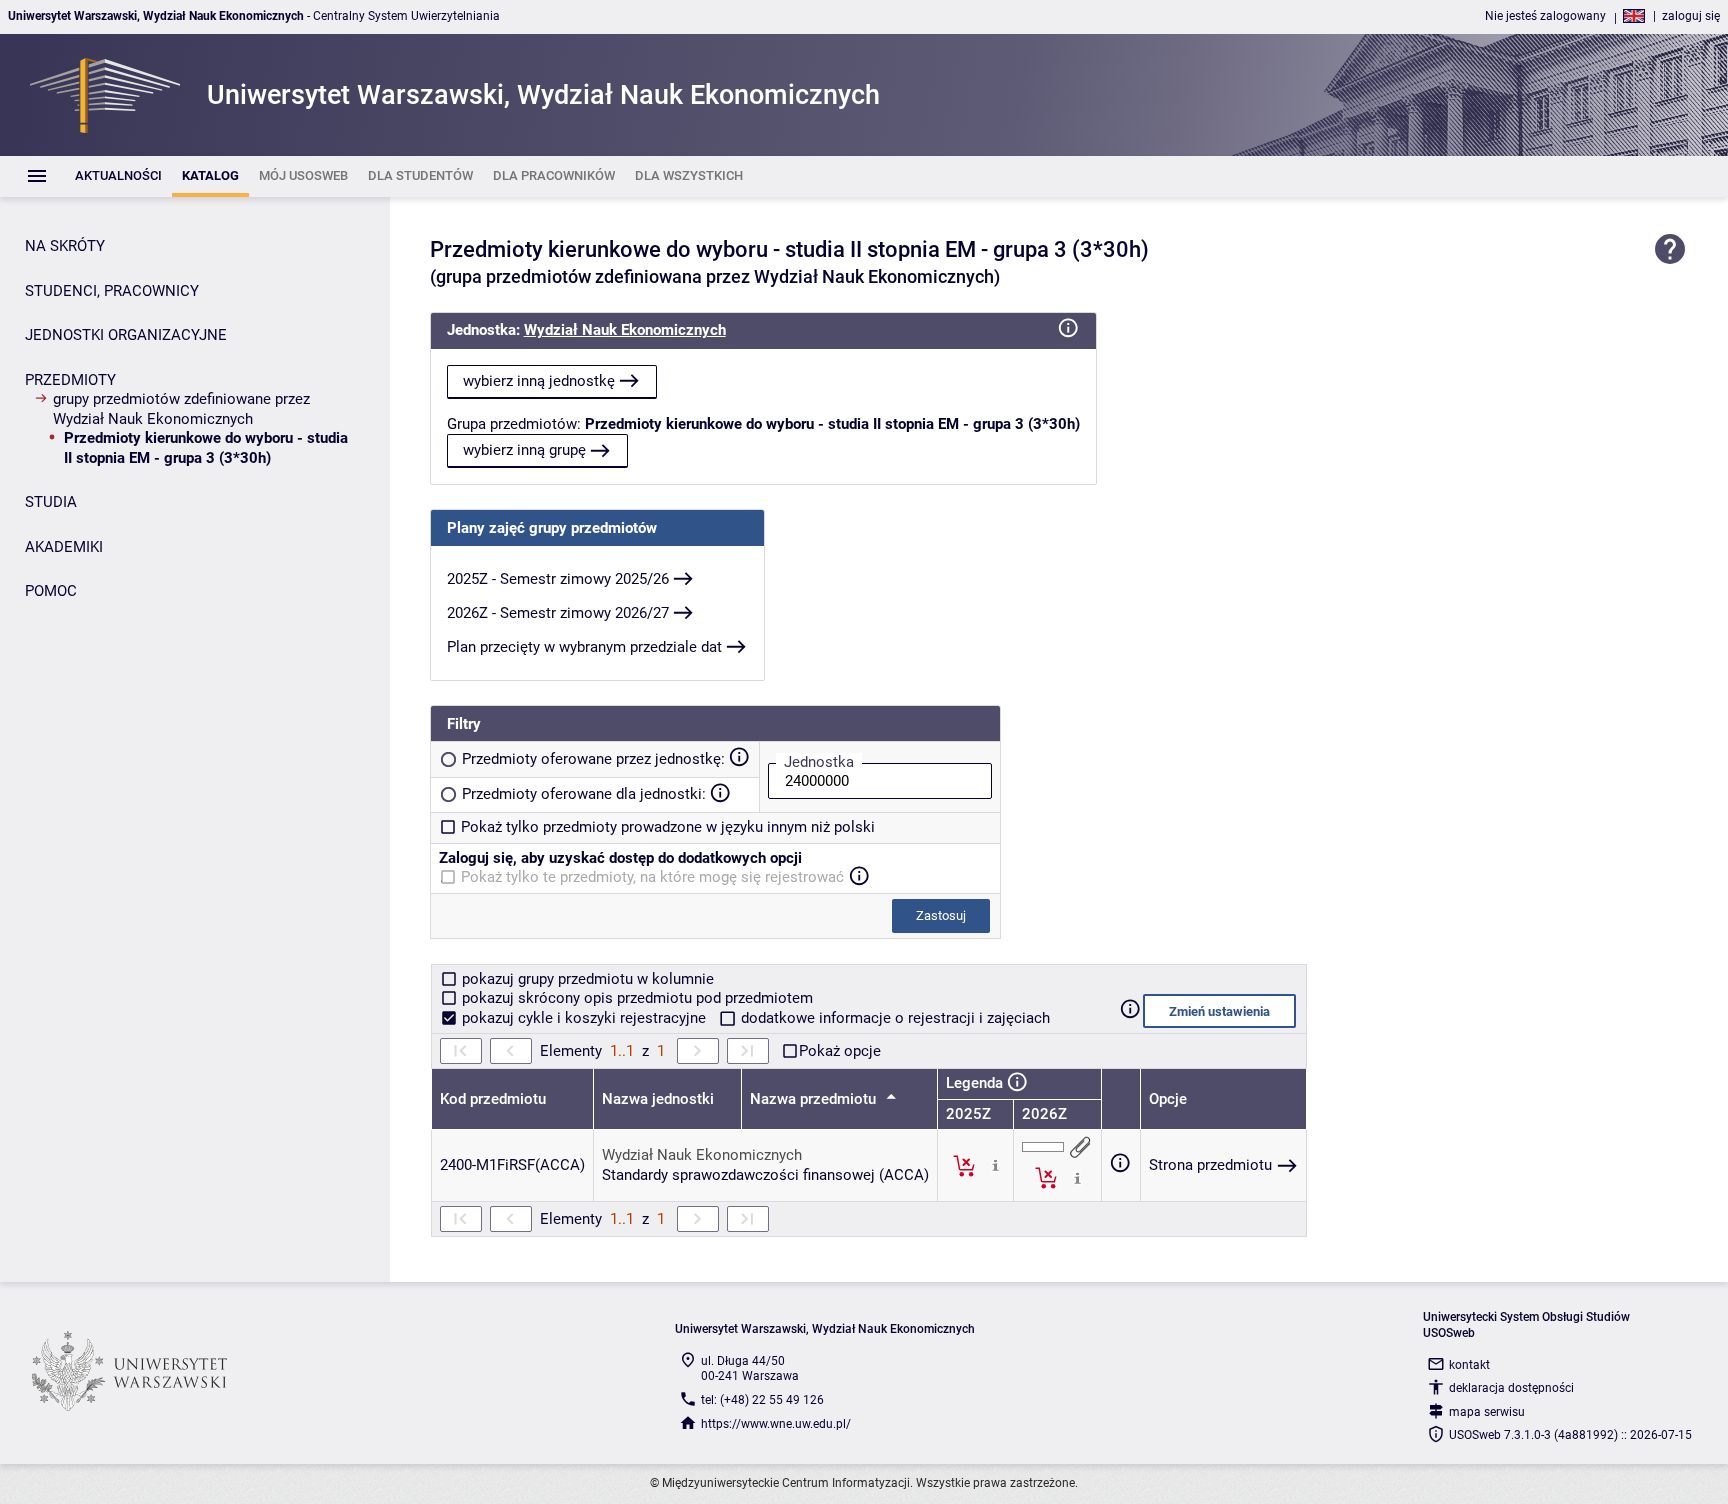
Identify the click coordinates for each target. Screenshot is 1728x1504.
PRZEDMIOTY (70, 380)
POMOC (51, 591)
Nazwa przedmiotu (815, 1099)
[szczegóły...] (995, 1165)
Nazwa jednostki (658, 1099)
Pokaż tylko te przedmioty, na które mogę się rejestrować (652, 877)
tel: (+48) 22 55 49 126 (762, 1400)
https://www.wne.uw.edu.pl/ (776, 1424)
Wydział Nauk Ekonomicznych (625, 330)
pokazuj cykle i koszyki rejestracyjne (584, 1018)
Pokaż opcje (840, 1051)
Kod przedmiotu (493, 1099)
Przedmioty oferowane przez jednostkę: (593, 759)
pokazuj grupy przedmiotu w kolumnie (586, 979)
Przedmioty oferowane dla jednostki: (584, 794)
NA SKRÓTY (65, 246)
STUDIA (51, 502)
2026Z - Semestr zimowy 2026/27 (558, 613)
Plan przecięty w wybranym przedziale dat (584, 647)
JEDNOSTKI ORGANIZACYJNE (126, 335)
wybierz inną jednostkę (539, 381)
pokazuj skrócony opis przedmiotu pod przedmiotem (635, 998)
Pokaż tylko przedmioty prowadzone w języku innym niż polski (668, 827)
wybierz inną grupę (524, 450)
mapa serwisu (1487, 1412)
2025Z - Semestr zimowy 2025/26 (558, 579)
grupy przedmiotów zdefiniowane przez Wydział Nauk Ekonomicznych (181, 409)
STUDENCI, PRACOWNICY (112, 291)
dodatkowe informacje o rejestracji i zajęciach (893, 1018)
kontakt (1469, 1365)
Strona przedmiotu (1210, 1165)
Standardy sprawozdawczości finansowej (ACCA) (765, 1175)
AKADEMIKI (64, 547)
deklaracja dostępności (1511, 1388)
